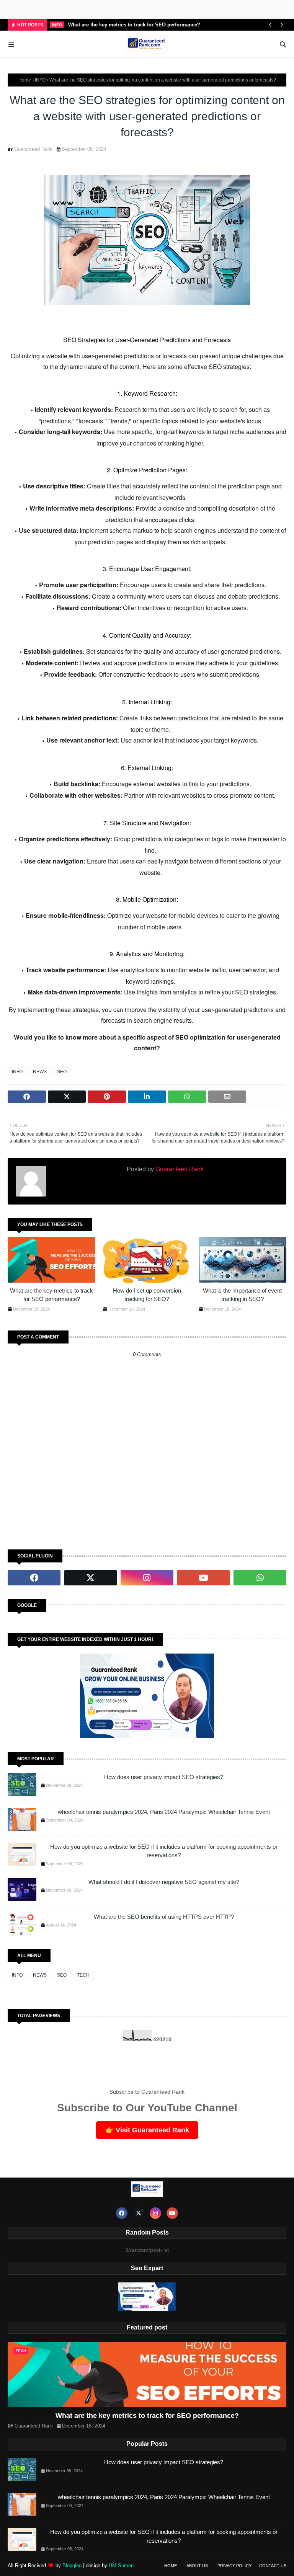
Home (25, 80)
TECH (83, 1975)
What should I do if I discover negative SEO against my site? (164, 1882)
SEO (62, 1072)
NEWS (40, 1072)
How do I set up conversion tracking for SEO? (147, 1295)
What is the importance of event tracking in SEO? (242, 1295)
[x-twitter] (91, 1578)
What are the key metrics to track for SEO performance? (134, 25)
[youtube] (204, 1578)
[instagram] (147, 1578)
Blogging (72, 2565)
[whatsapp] (260, 1578)
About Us (197, 2566)
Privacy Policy (234, 2566)
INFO (40, 80)
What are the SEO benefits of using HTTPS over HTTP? (164, 1917)
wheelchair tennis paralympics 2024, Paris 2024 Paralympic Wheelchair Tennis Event (164, 1812)
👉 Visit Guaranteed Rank (147, 2130)
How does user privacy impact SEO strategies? (164, 1777)
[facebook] (34, 1578)
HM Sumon (121, 2565)
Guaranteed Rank (33, 149)
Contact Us (273, 2566)
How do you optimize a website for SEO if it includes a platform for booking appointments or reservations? (164, 1851)
